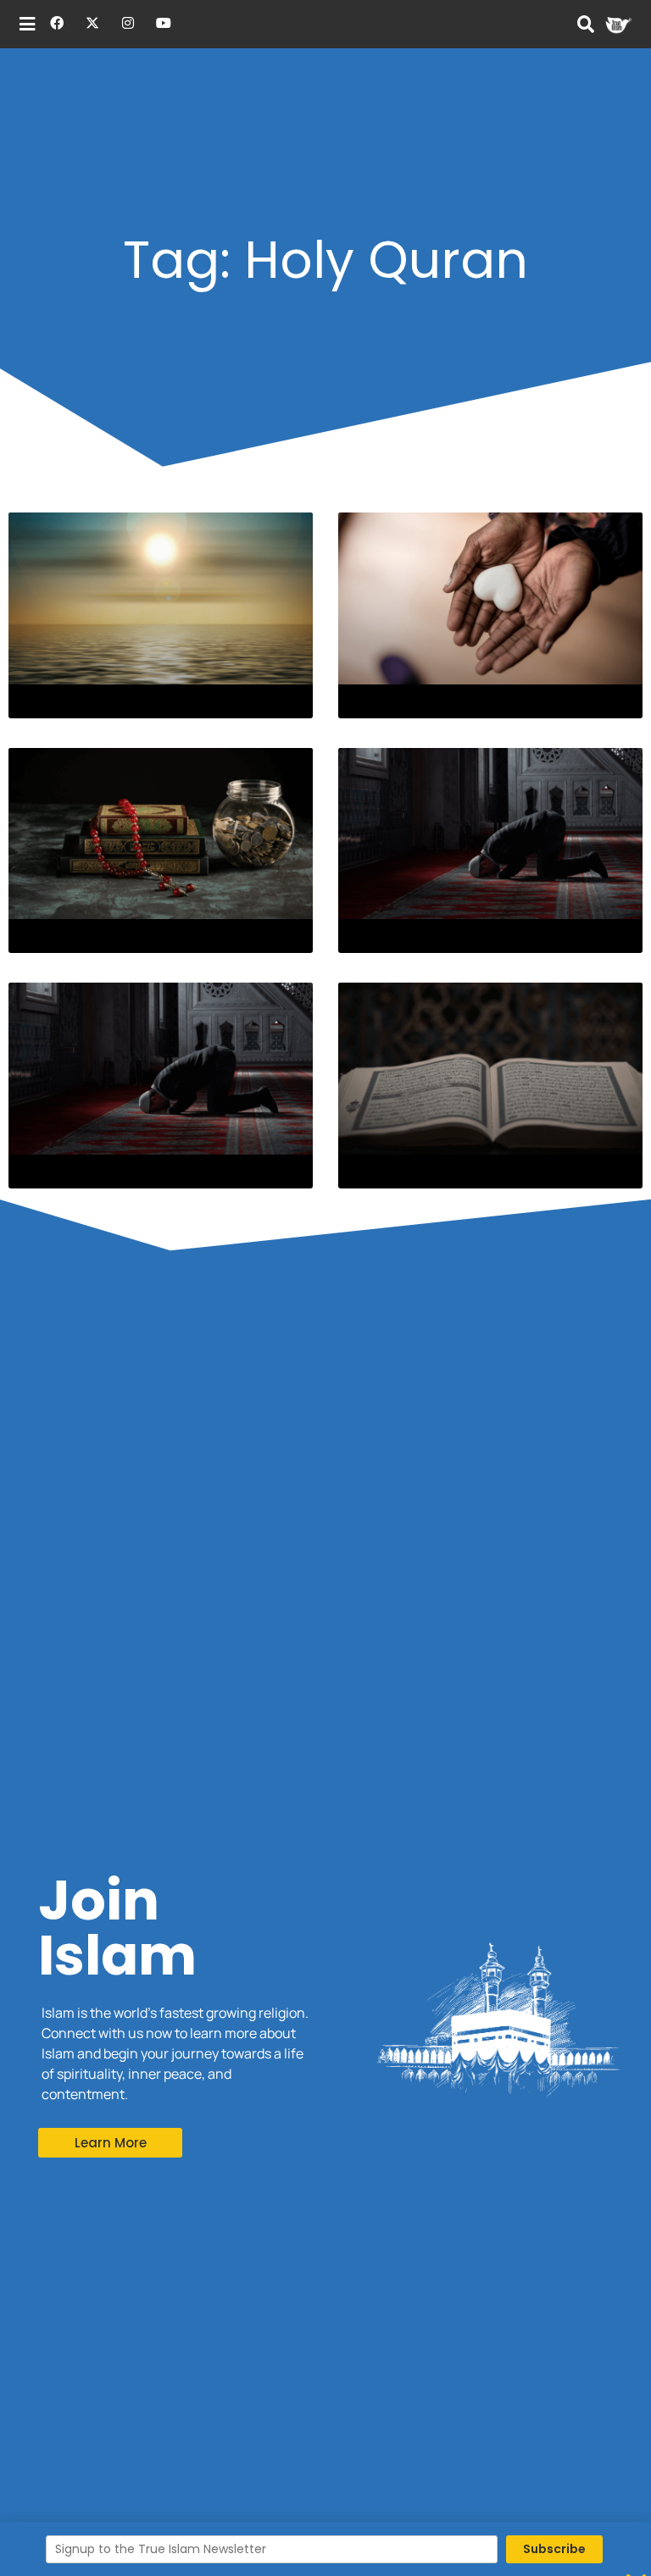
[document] (325, 1288)
